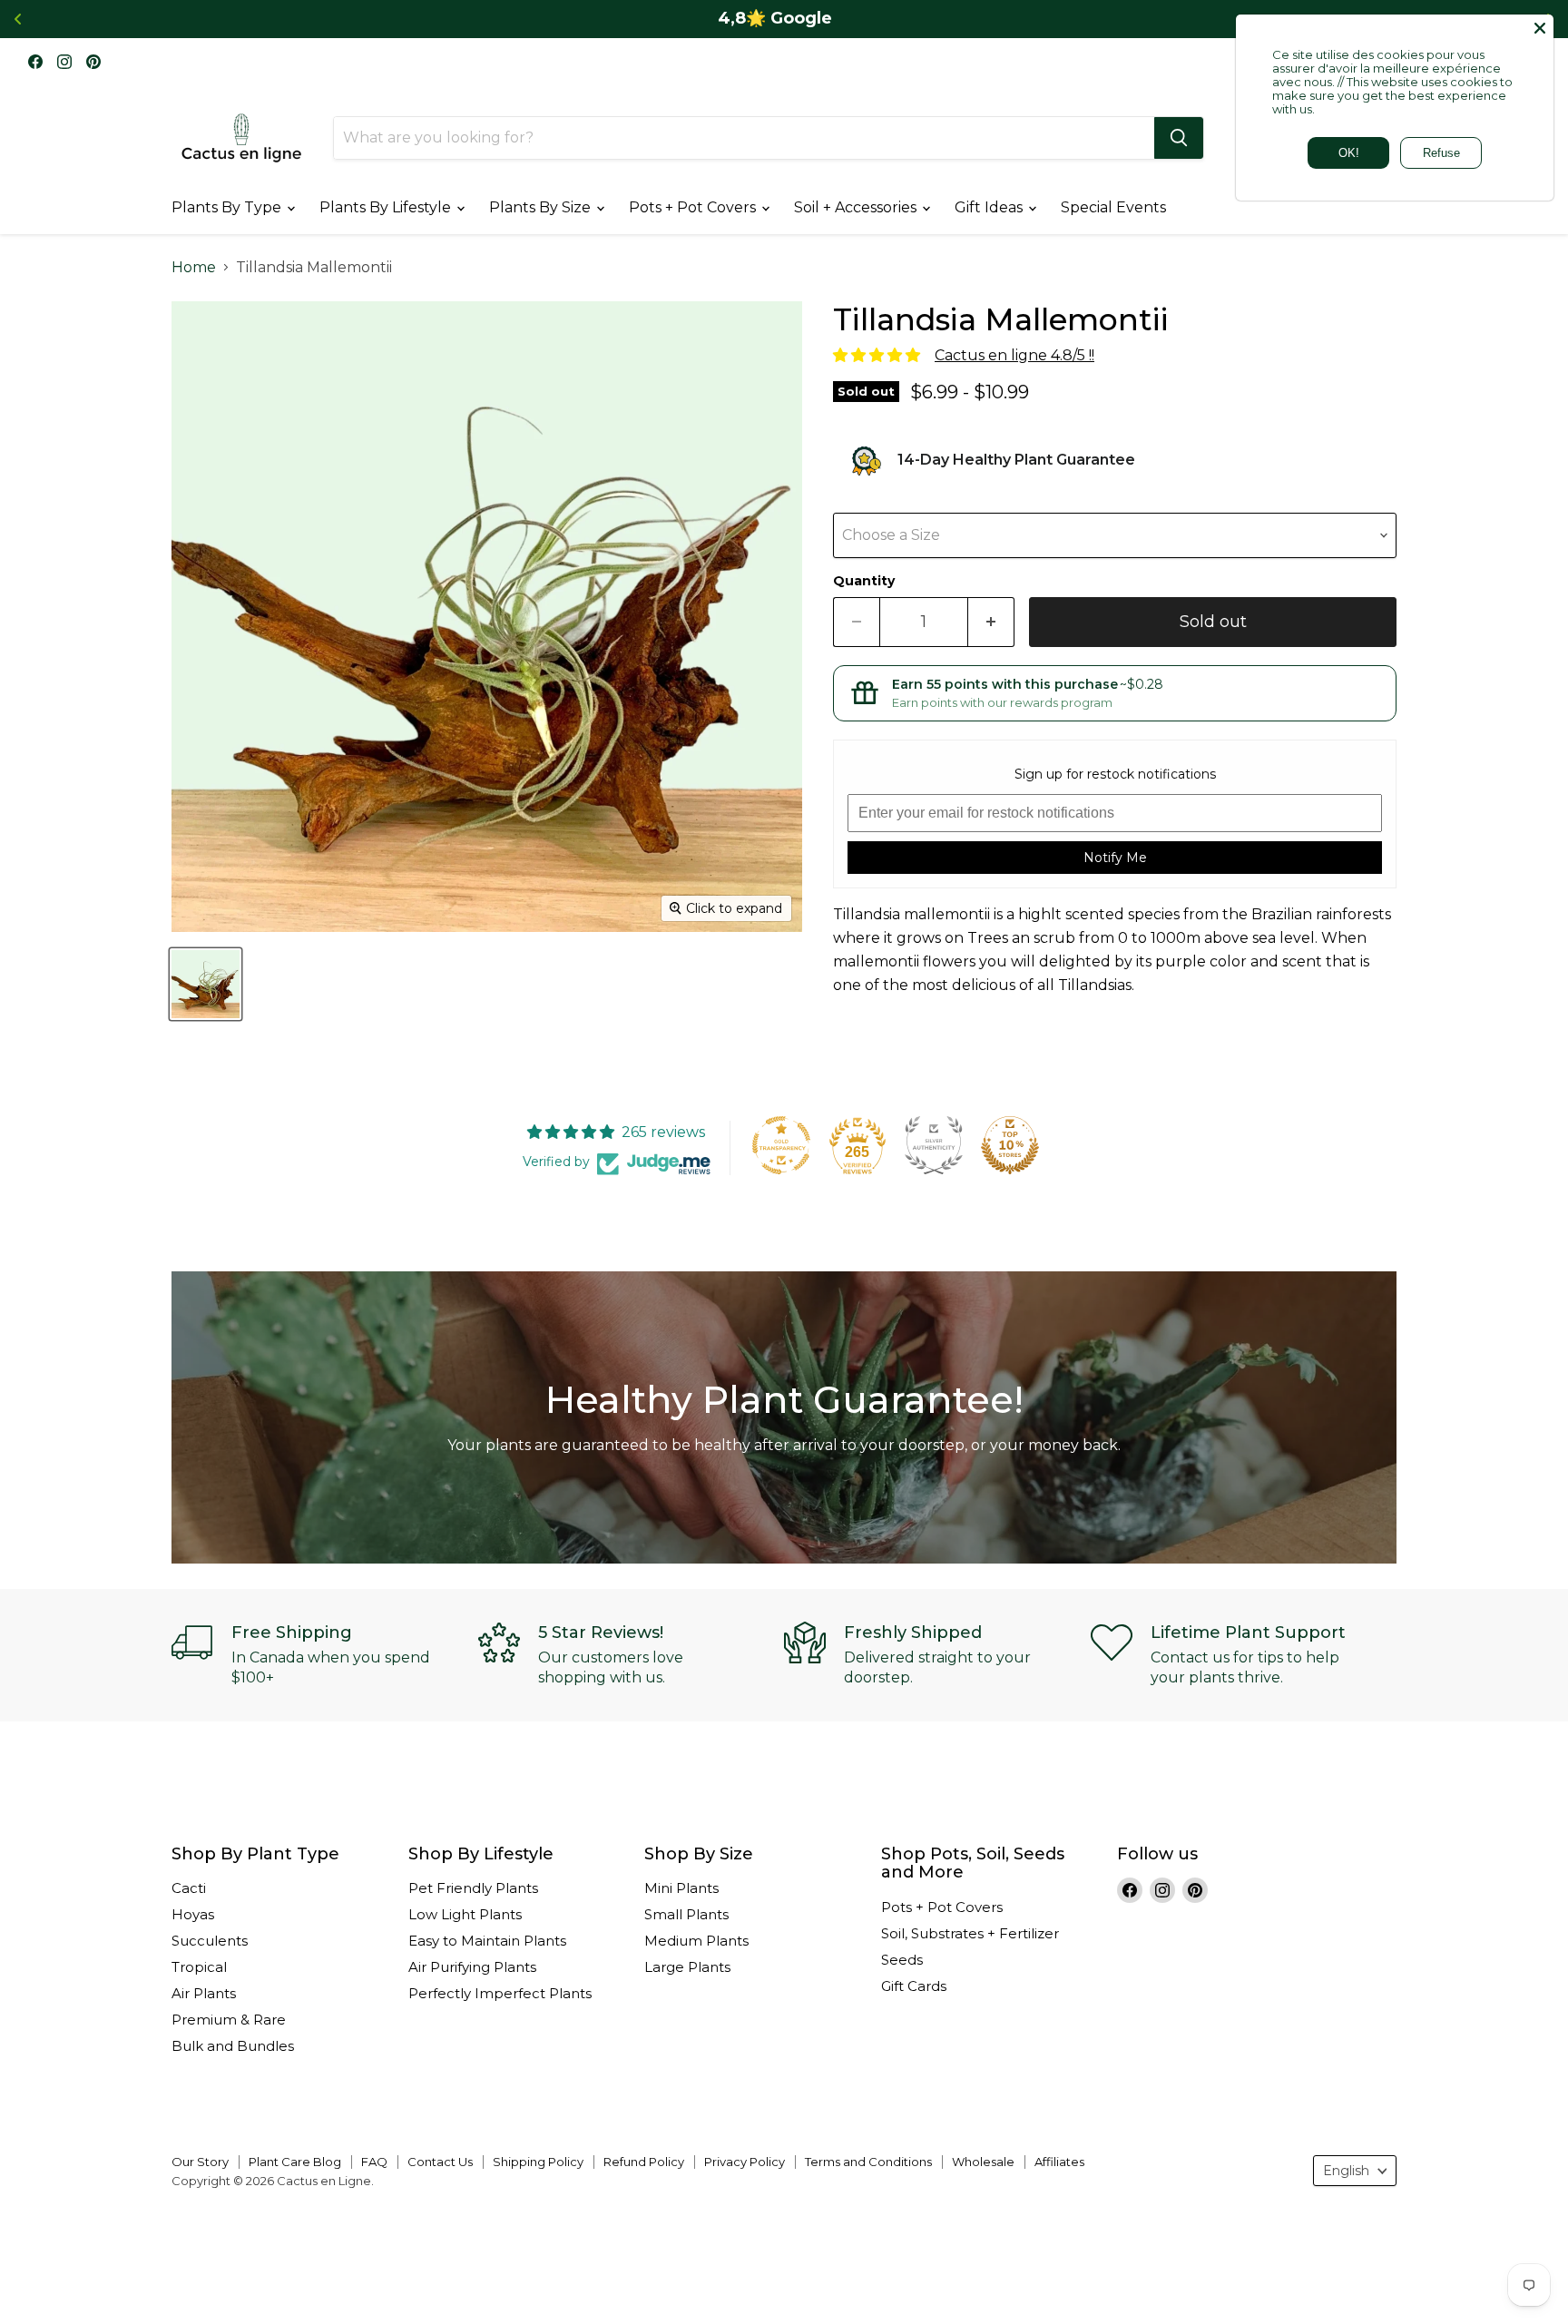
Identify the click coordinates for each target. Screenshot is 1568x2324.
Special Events (1113, 207)
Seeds (902, 1960)
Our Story (200, 2162)
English (1346, 2171)
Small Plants (686, 1914)
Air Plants (204, 1993)
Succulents (210, 1941)
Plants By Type (228, 207)
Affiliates (1059, 2162)
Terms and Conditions (868, 2162)
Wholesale (983, 2162)
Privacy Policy (745, 2162)
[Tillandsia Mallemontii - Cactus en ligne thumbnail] (206, 984)
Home (194, 268)
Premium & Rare (229, 2020)
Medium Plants (696, 1941)
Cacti (189, 1888)
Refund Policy (644, 2162)
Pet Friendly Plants (473, 1888)
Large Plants (687, 1967)
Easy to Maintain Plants (487, 1941)
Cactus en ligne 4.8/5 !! (1014, 355)
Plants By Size (542, 207)
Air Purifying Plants (472, 1967)
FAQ (374, 2162)
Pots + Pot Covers (694, 207)
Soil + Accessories (857, 207)
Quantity (864, 581)
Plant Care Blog (295, 2162)
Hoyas (193, 1914)
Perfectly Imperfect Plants (500, 1993)
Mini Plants (681, 1888)
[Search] (1179, 138)
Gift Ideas (990, 207)
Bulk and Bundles (233, 2046)
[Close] (1540, 28)
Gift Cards (914, 1986)
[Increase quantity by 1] (991, 622)
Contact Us (440, 2162)
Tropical (199, 1967)
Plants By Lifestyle (387, 207)
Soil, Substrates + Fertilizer (970, 1933)
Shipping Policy (538, 2162)
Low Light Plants (465, 1914)
